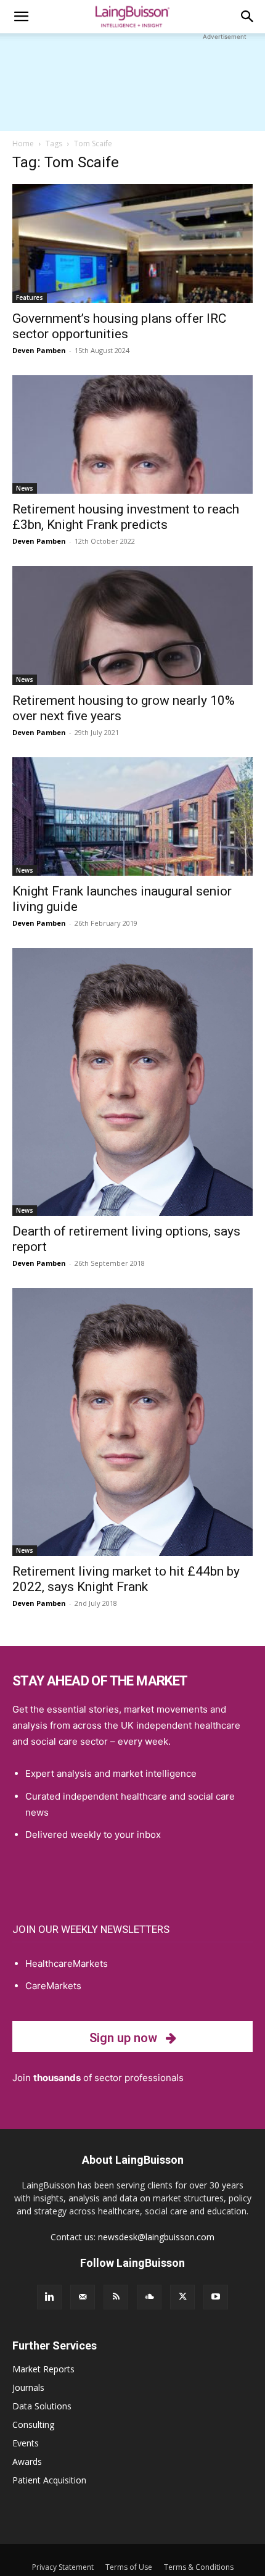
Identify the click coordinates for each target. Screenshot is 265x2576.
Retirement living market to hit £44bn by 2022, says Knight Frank (126, 1579)
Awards (27, 2462)
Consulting (33, 2424)
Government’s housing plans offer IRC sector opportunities (119, 326)
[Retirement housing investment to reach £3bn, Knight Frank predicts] (132, 435)
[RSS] (116, 2297)
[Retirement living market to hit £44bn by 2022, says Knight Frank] (132, 1422)
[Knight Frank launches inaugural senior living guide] (132, 817)
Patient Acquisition (49, 2480)
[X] (182, 2297)
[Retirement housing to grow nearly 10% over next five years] (132, 625)
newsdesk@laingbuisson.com (156, 2237)
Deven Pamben (39, 350)
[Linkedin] (49, 2297)
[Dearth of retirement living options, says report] (132, 1082)
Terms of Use (129, 2567)
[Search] (248, 17)
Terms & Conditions (199, 2567)
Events (26, 2443)
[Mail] (83, 2297)
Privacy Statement (63, 2567)
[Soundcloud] (149, 2297)
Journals (28, 2387)
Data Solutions (42, 2406)
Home (23, 143)
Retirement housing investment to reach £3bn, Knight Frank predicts (126, 517)
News (25, 488)
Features (30, 297)
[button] (21, 17)
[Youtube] (216, 2297)
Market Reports (43, 2369)
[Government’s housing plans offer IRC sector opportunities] (132, 243)
